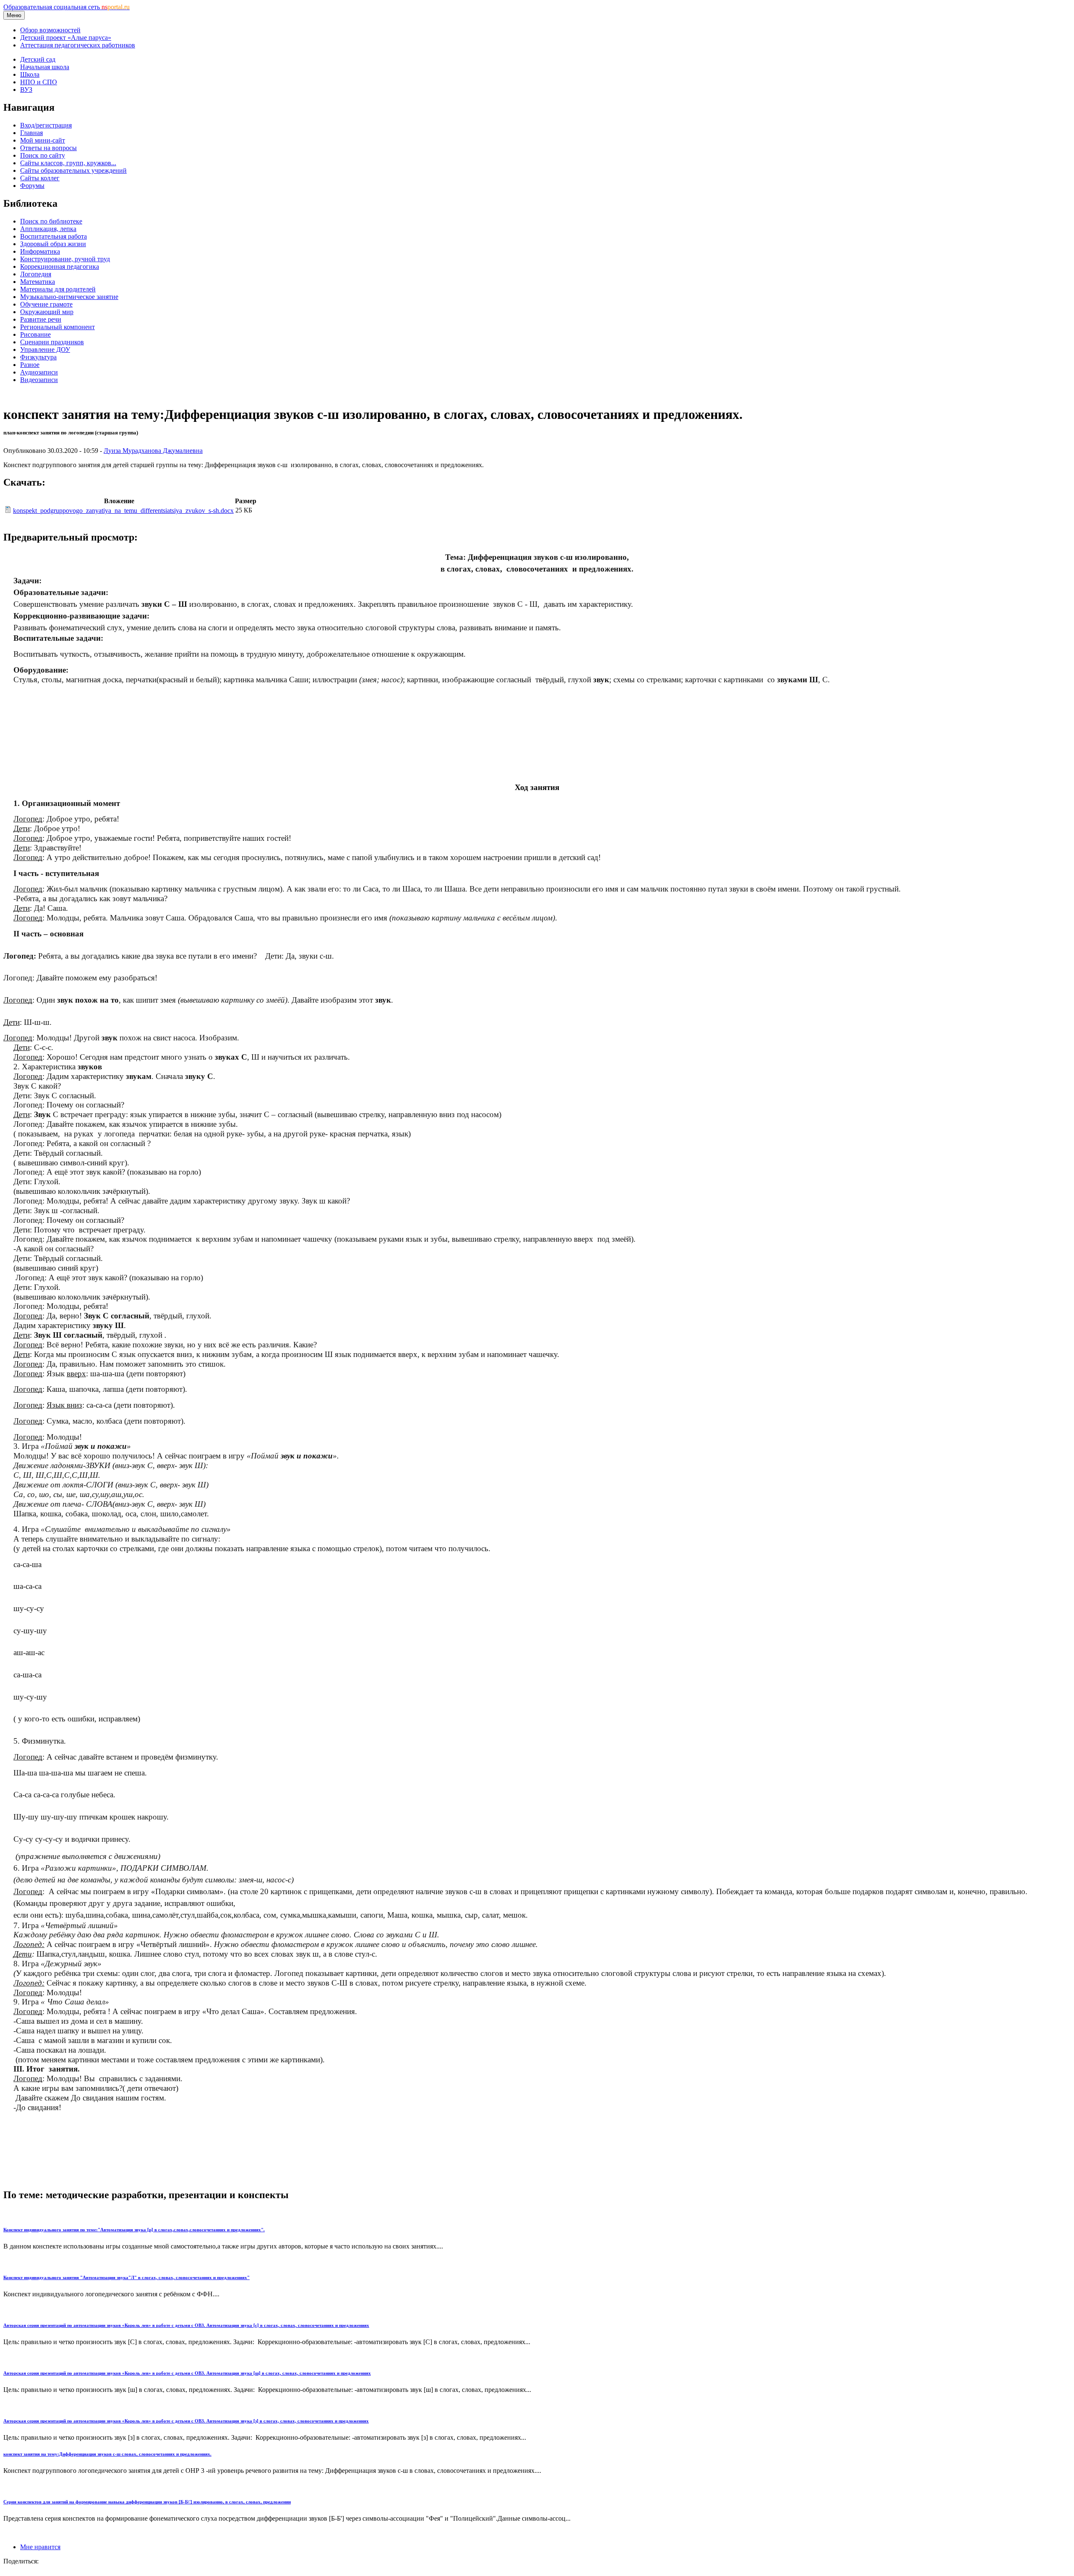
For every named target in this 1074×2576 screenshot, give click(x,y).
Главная (31, 133)
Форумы (32, 186)
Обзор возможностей (50, 30)
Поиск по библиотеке (51, 221)
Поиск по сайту (43, 155)
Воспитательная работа (53, 236)
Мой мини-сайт (43, 140)
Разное (30, 365)
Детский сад (38, 59)
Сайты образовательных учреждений (73, 170)
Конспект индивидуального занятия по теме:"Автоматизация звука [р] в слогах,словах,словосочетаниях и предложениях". (134, 2230)
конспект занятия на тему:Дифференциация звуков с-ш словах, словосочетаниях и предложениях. (107, 2454)
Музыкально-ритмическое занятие (69, 297)
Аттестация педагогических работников (78, 45)
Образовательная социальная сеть (66, 7)
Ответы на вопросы (48, 148)
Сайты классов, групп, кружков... (68, 163)
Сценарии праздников (52, 342)
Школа (30, 74)
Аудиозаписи (39, 372)
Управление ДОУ (45, 350)
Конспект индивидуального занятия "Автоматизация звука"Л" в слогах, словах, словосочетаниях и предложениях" (126, 2277)
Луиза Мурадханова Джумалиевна (153, 451)
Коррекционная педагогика (60, 266)
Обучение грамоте (46, 304)
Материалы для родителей (58, 289)
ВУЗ (26, 90)
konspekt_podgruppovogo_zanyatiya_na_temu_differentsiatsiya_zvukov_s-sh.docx (123, 511)
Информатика (40, 251)
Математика (38, 282)
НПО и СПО (39, 82)
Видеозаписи (39, 380)
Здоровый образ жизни (53, 244)
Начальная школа (45, 67)
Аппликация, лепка (48, 229)
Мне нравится (40, 2547)
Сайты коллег (40, 178)
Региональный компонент (57, 327)
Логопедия (36, 274)
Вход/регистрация (46, 125)
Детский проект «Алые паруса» (66, 38)
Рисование (35, 334)
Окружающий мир (47, 312)
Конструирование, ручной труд (65, 259)
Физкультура (38, 357)
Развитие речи (41, 319)
